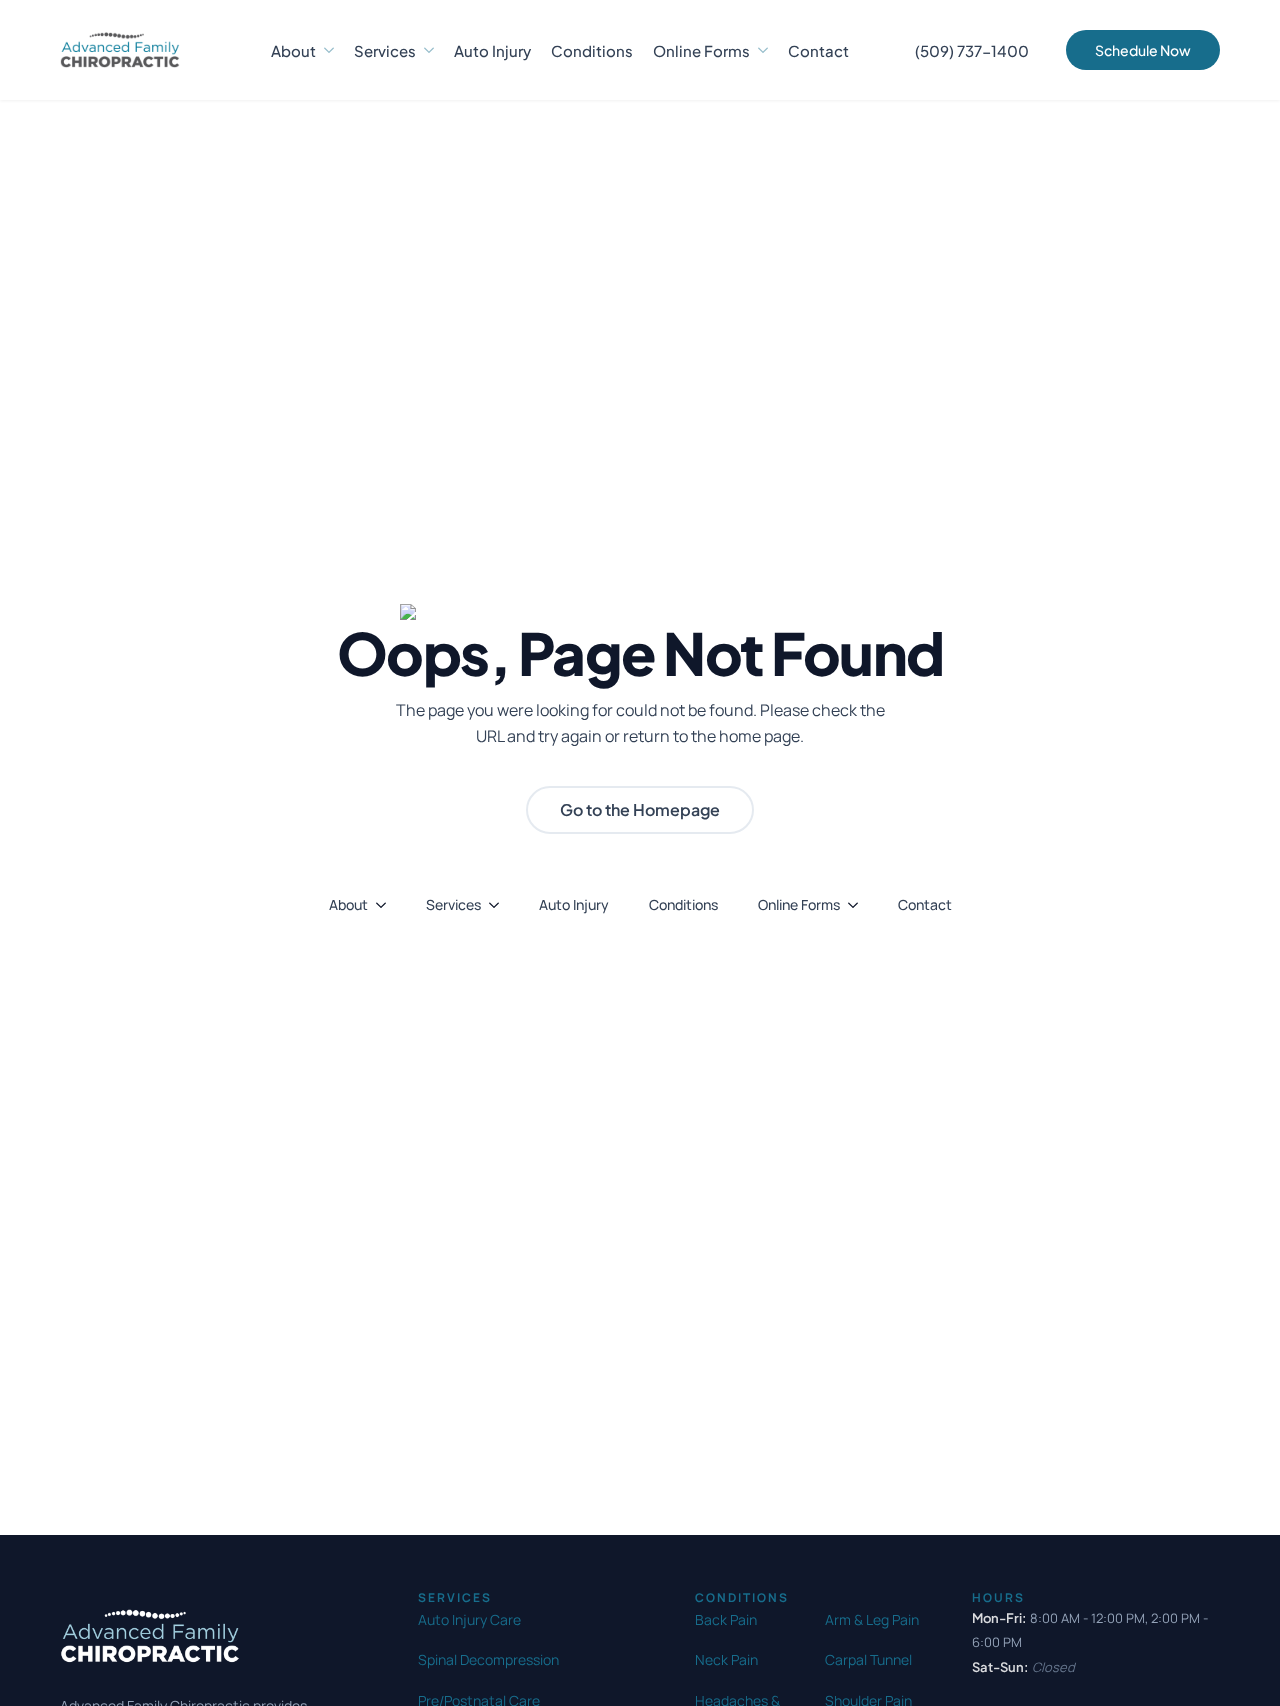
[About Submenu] (325, 50)
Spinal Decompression (488, 1659)
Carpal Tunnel (868, 1659)
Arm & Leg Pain (872, 1619)
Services (385, 50)
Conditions (592, 50)
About (293, 50)
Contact (818, 50)
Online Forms (701, 50)
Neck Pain (726, 1659)
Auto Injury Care (469, 1619)
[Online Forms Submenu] (759, 50)
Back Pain (726, 1619)
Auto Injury (492, 50)
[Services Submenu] (425, 50)
